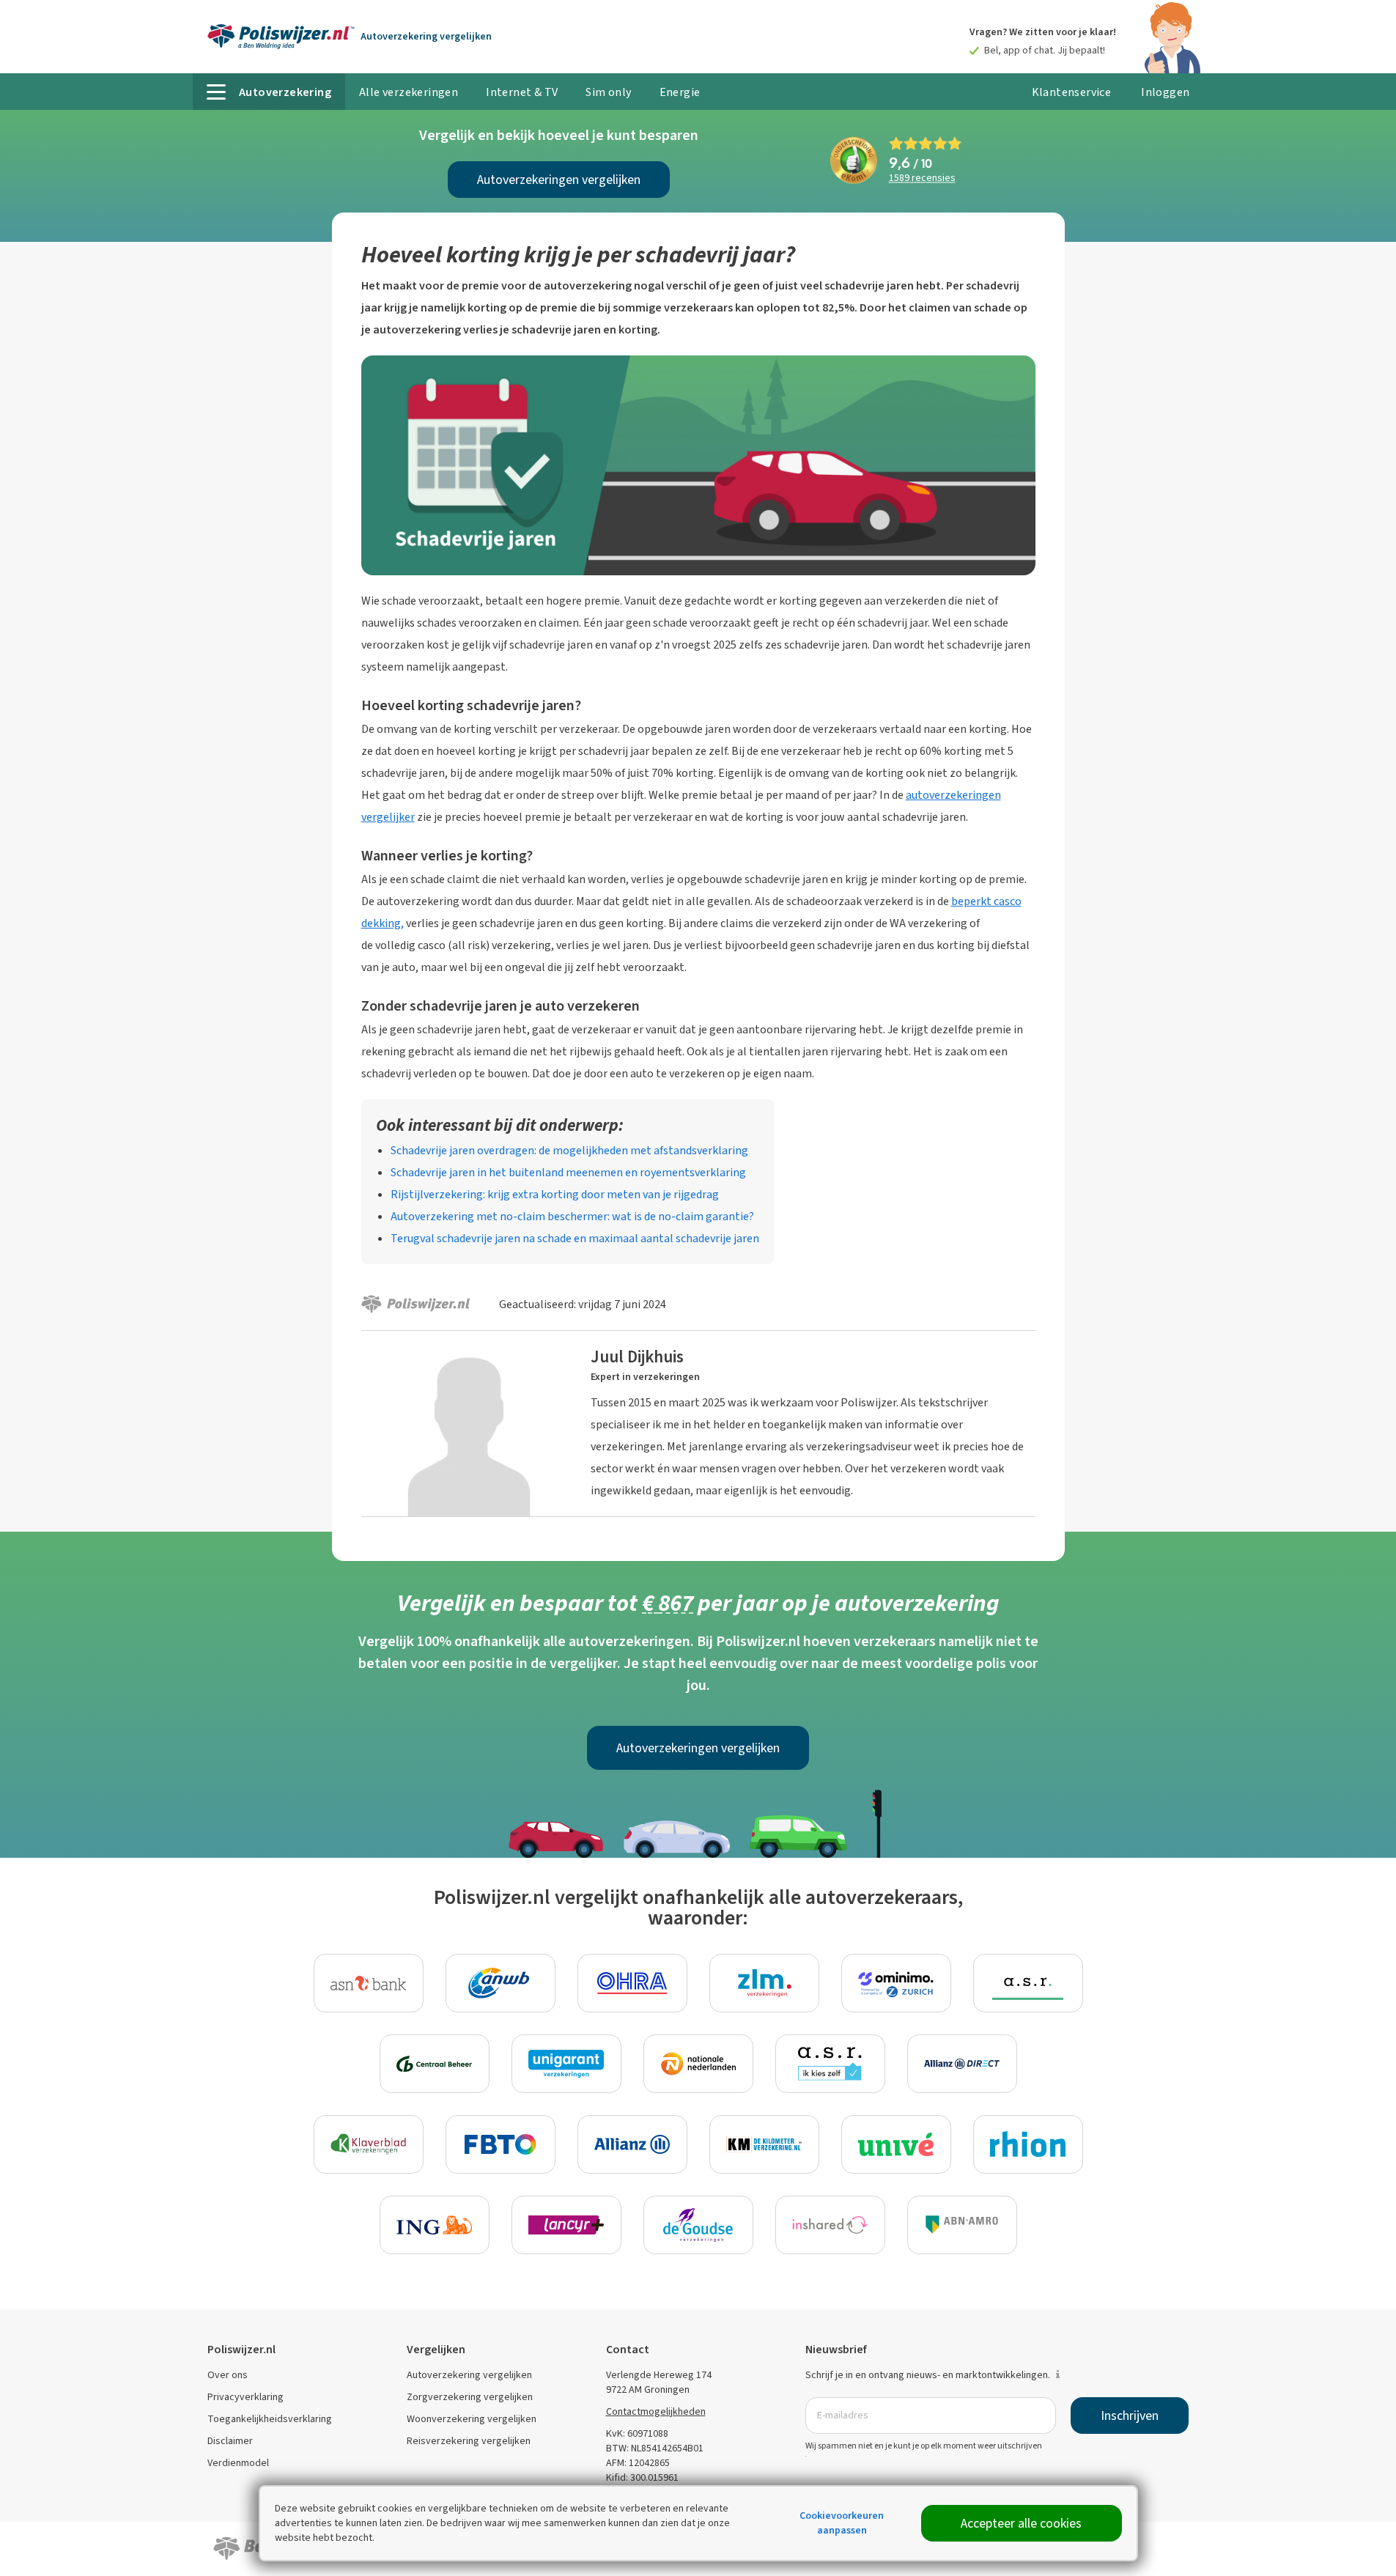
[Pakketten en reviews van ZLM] (764, 1983)
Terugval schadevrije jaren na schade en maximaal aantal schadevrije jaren (575, 1238)
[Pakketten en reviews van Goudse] (698, 2225)
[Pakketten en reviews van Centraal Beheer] (435, 2064)
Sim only (608, 92)
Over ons (228, 2375)
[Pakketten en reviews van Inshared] (830, 2225)
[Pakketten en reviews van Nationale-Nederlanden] (698, 2064)
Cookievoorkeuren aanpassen (842, 2523)
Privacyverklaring (245, 2397)
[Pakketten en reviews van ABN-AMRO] (962, 2225)
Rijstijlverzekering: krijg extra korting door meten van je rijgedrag (555, 1194)
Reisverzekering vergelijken (469, 2441)
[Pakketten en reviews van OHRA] (632, 1983)
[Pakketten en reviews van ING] (435, 2225)
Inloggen (1165, 92)
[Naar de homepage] (281, 37)
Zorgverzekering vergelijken (470, 2397)
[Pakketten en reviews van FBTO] (501, 2144)
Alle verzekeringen (409, 92)
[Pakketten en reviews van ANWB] (501, 1983)
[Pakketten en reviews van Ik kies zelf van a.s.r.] (830, 2064)
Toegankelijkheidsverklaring (270, 2419)
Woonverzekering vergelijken (472, 2419)
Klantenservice (1072, 92)
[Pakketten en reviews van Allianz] (632, 2144)
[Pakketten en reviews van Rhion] (1028, 2144)
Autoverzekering (426, 36)
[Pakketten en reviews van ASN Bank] (369, 1983)
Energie (680, 92)
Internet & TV (522, 92)
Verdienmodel (238, 2463)
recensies (922, 178)
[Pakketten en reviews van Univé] (896, 2144)
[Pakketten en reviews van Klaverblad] (369, 2144)
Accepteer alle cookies (1021, 2523)
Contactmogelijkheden (656, 2411)
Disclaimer (230, 2441)
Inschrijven (1130, 2416)
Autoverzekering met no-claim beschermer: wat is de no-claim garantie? (572, 1216)
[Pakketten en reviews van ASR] (1028, 1983)
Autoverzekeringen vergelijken (559, 180)
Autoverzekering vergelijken (469, 2375)
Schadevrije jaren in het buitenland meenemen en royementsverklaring (568, 1172)
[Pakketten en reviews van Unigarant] (566, 2064)
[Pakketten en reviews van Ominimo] (896, 1983)
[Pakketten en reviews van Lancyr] (566, 2225)
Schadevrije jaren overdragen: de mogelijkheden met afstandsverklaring (569, 1150)
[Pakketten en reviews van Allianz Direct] (962, 2064)
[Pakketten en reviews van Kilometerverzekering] (764, 2144)
